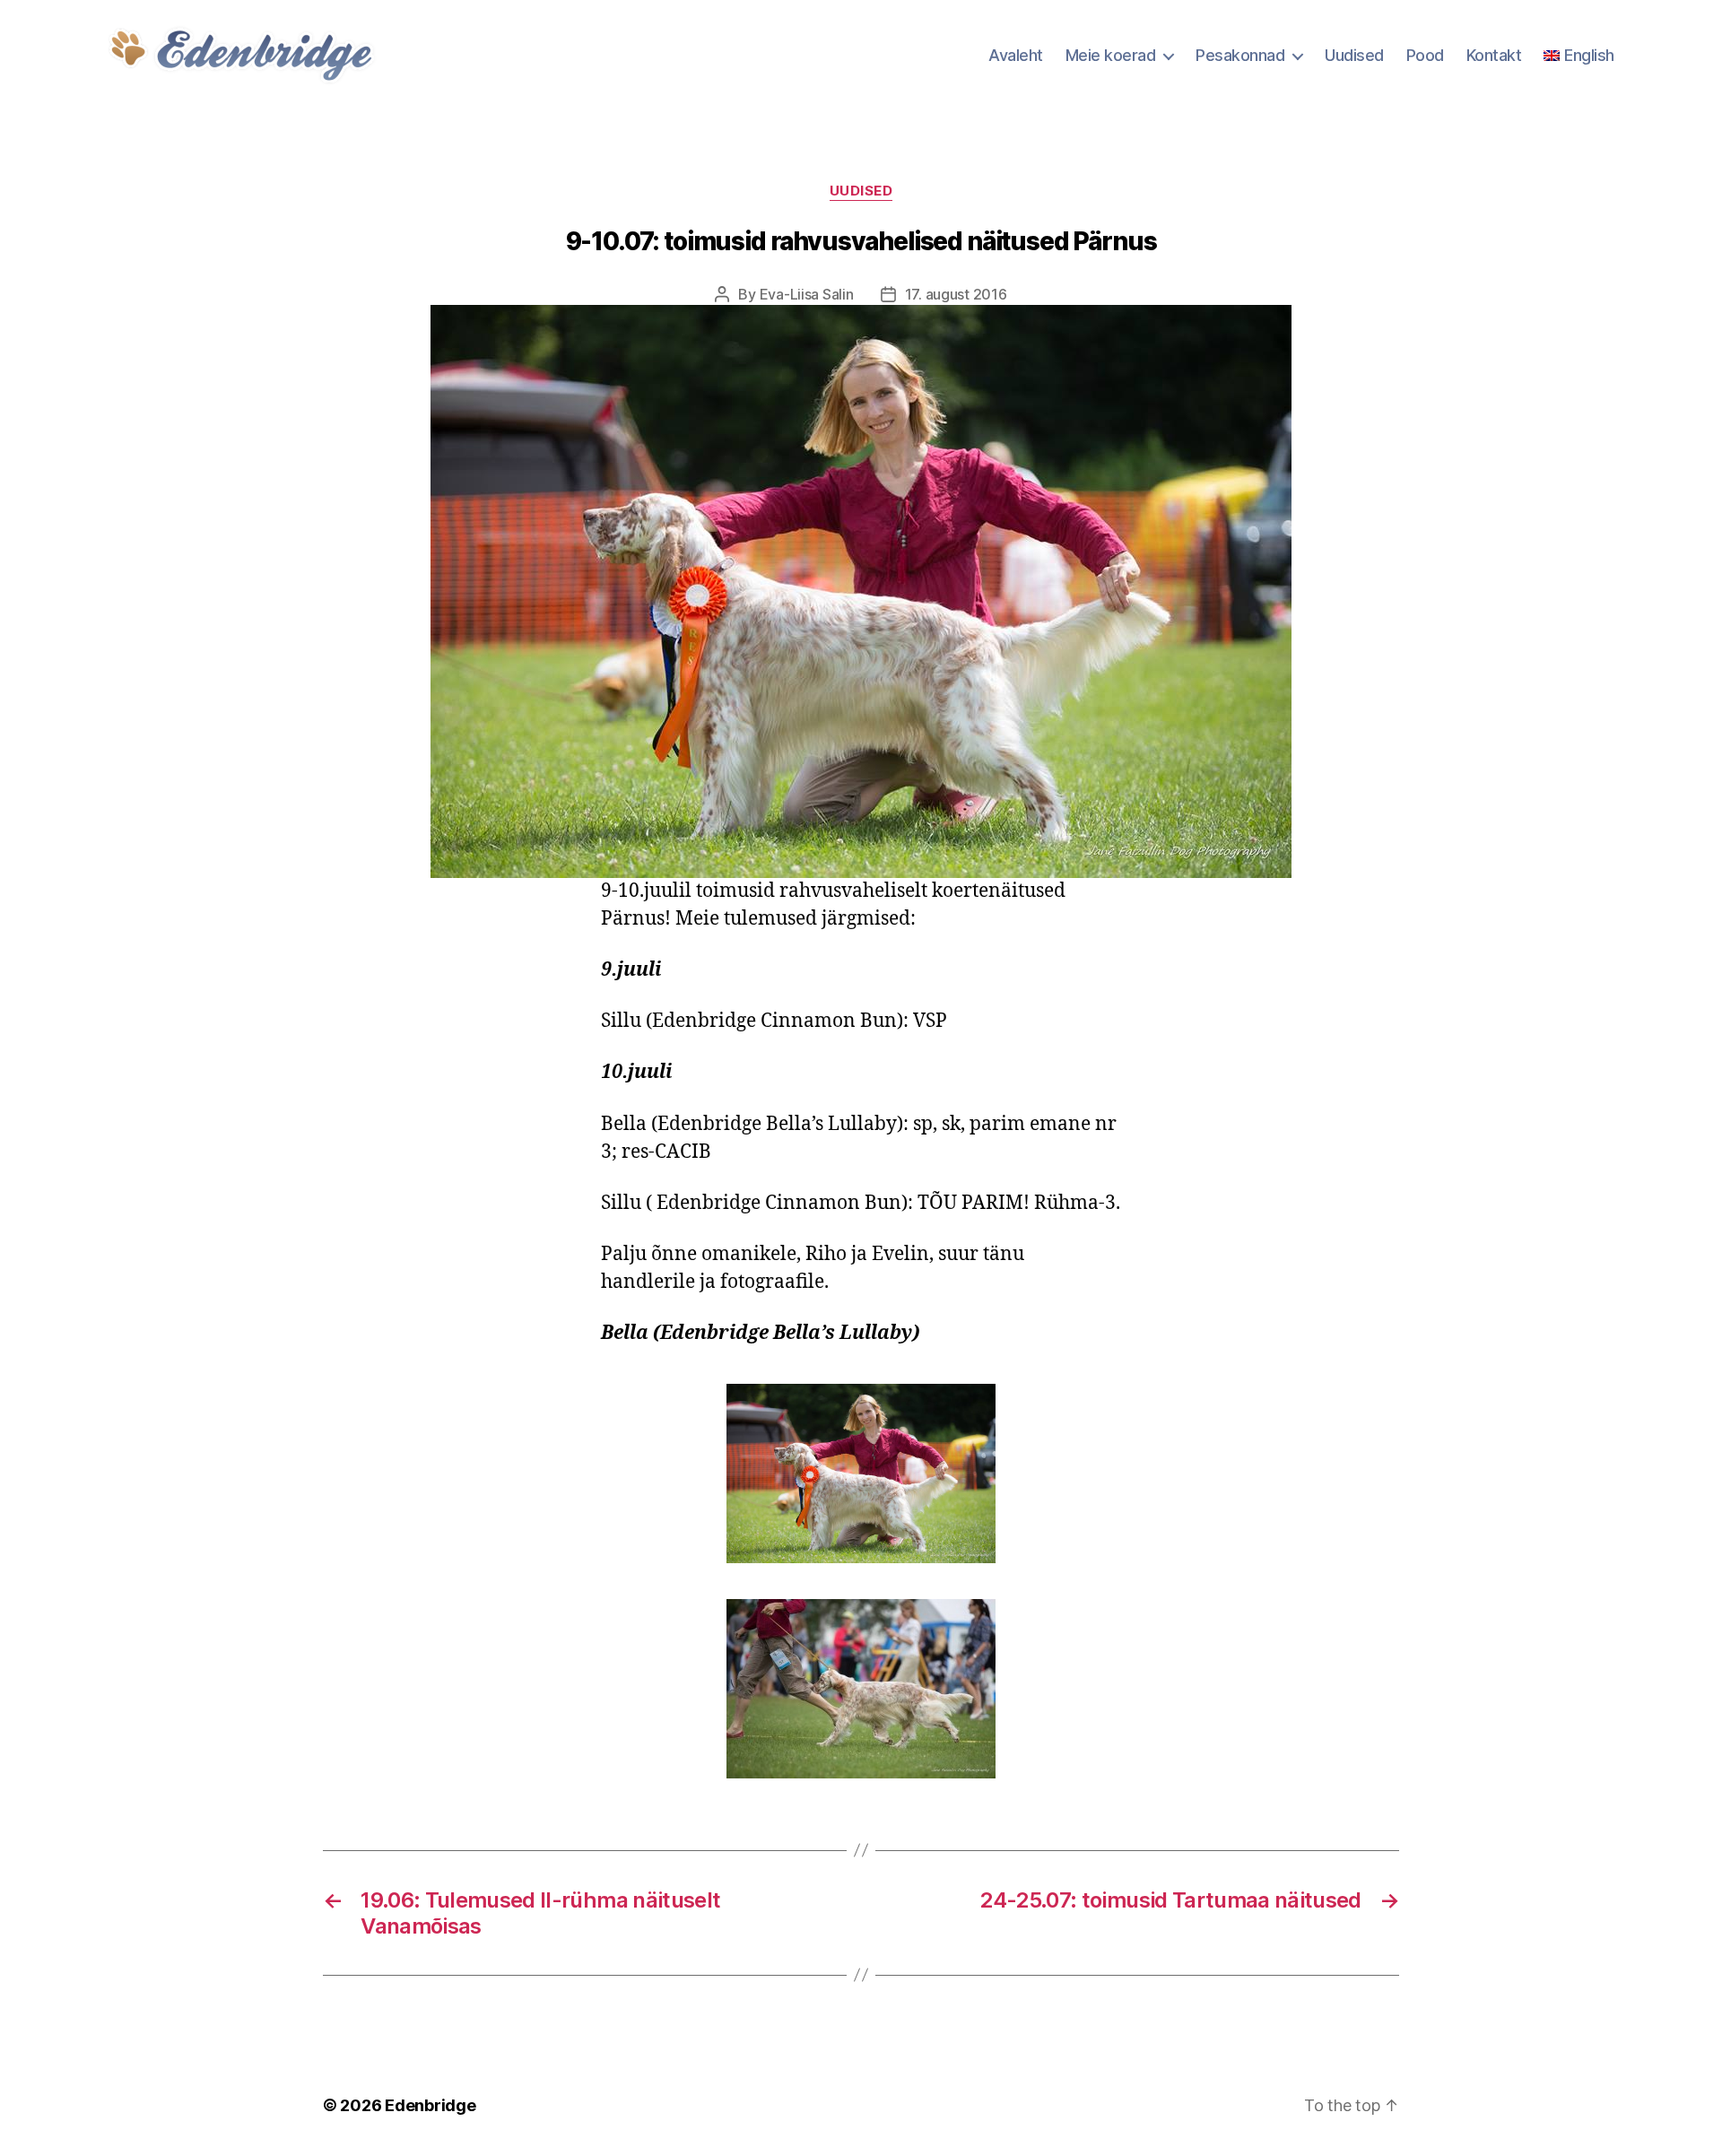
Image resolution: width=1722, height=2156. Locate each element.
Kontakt (1494, 55)
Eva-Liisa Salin (807, 294)
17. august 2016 (956, 294)
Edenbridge (430, 2105)
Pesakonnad (1240, 55)
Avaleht (1016, 55)
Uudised (1354, 55)
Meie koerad (1111, 55)
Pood (1425, 55)
